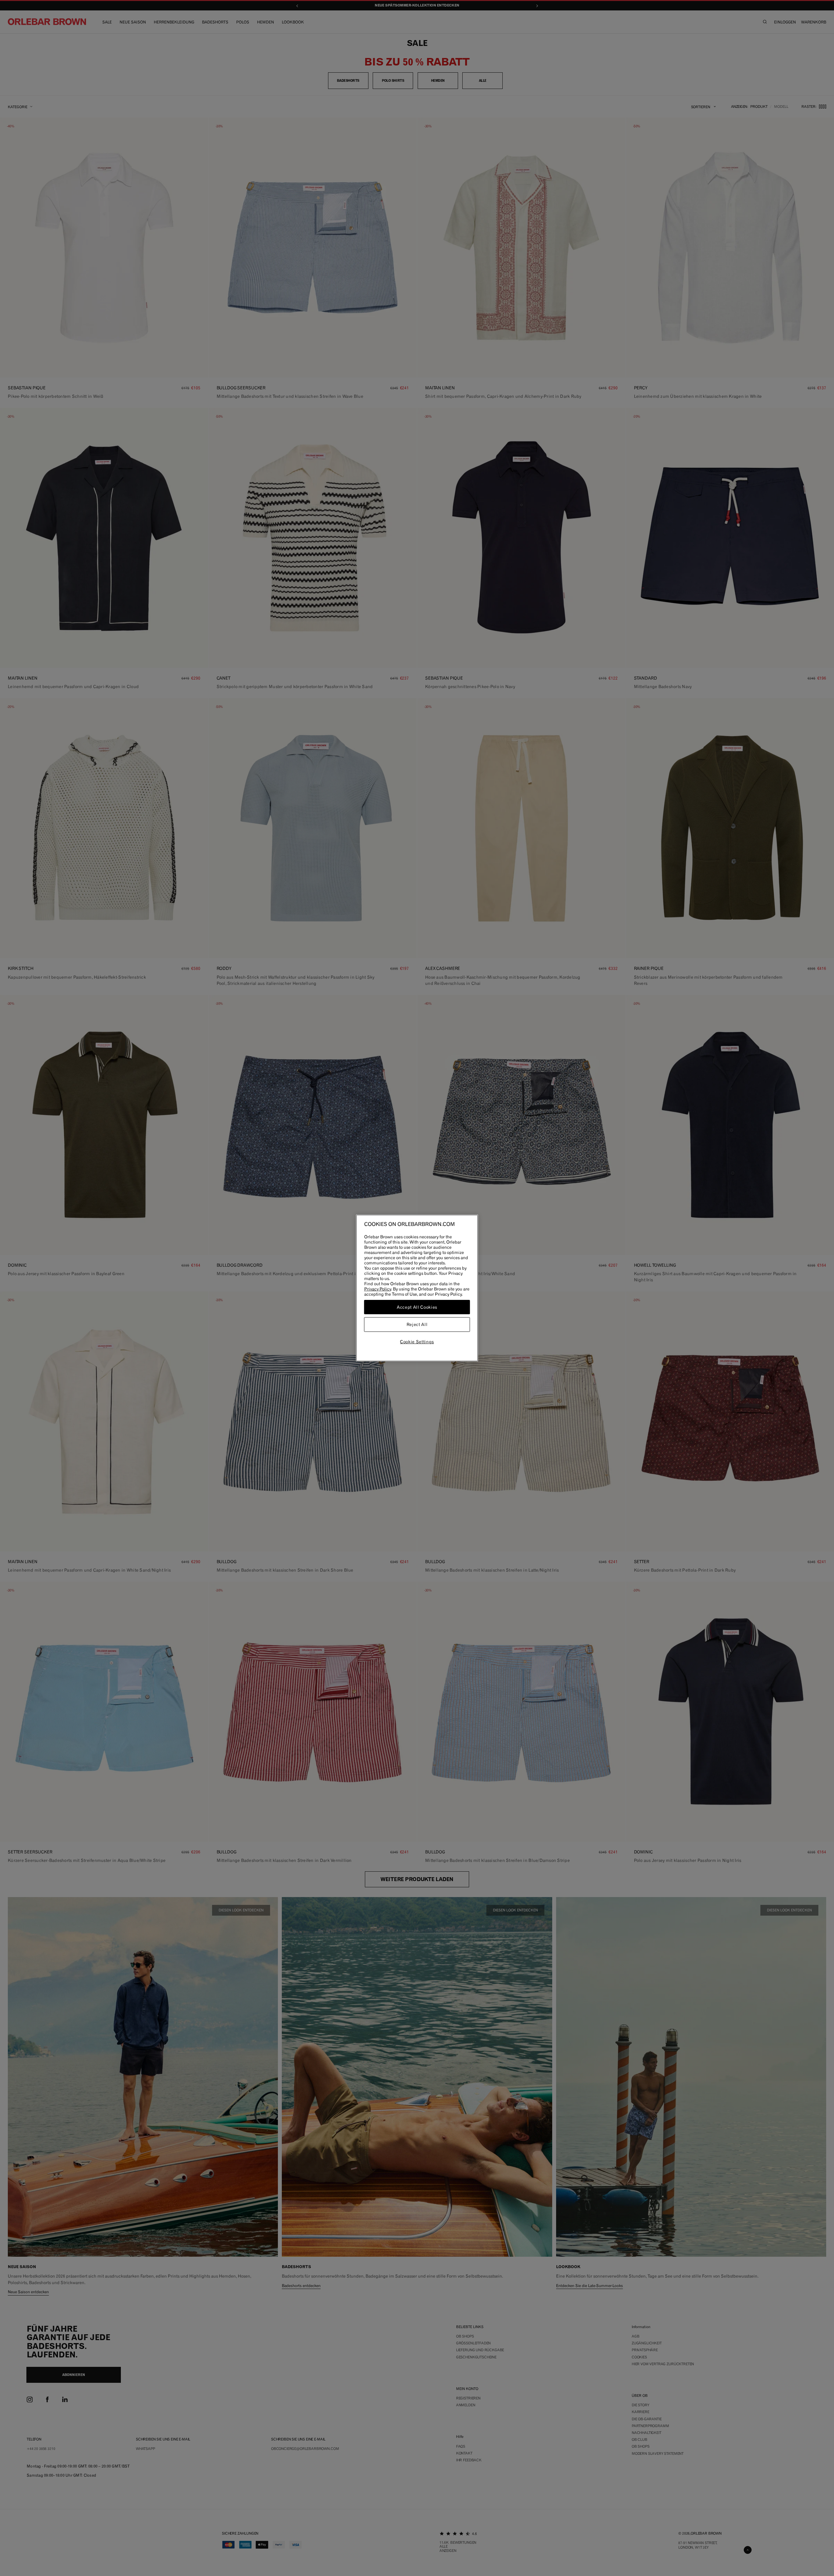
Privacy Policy (378, 1289)
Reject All (417, 1325)
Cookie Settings (417, 1342)
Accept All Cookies (417, 1307)
